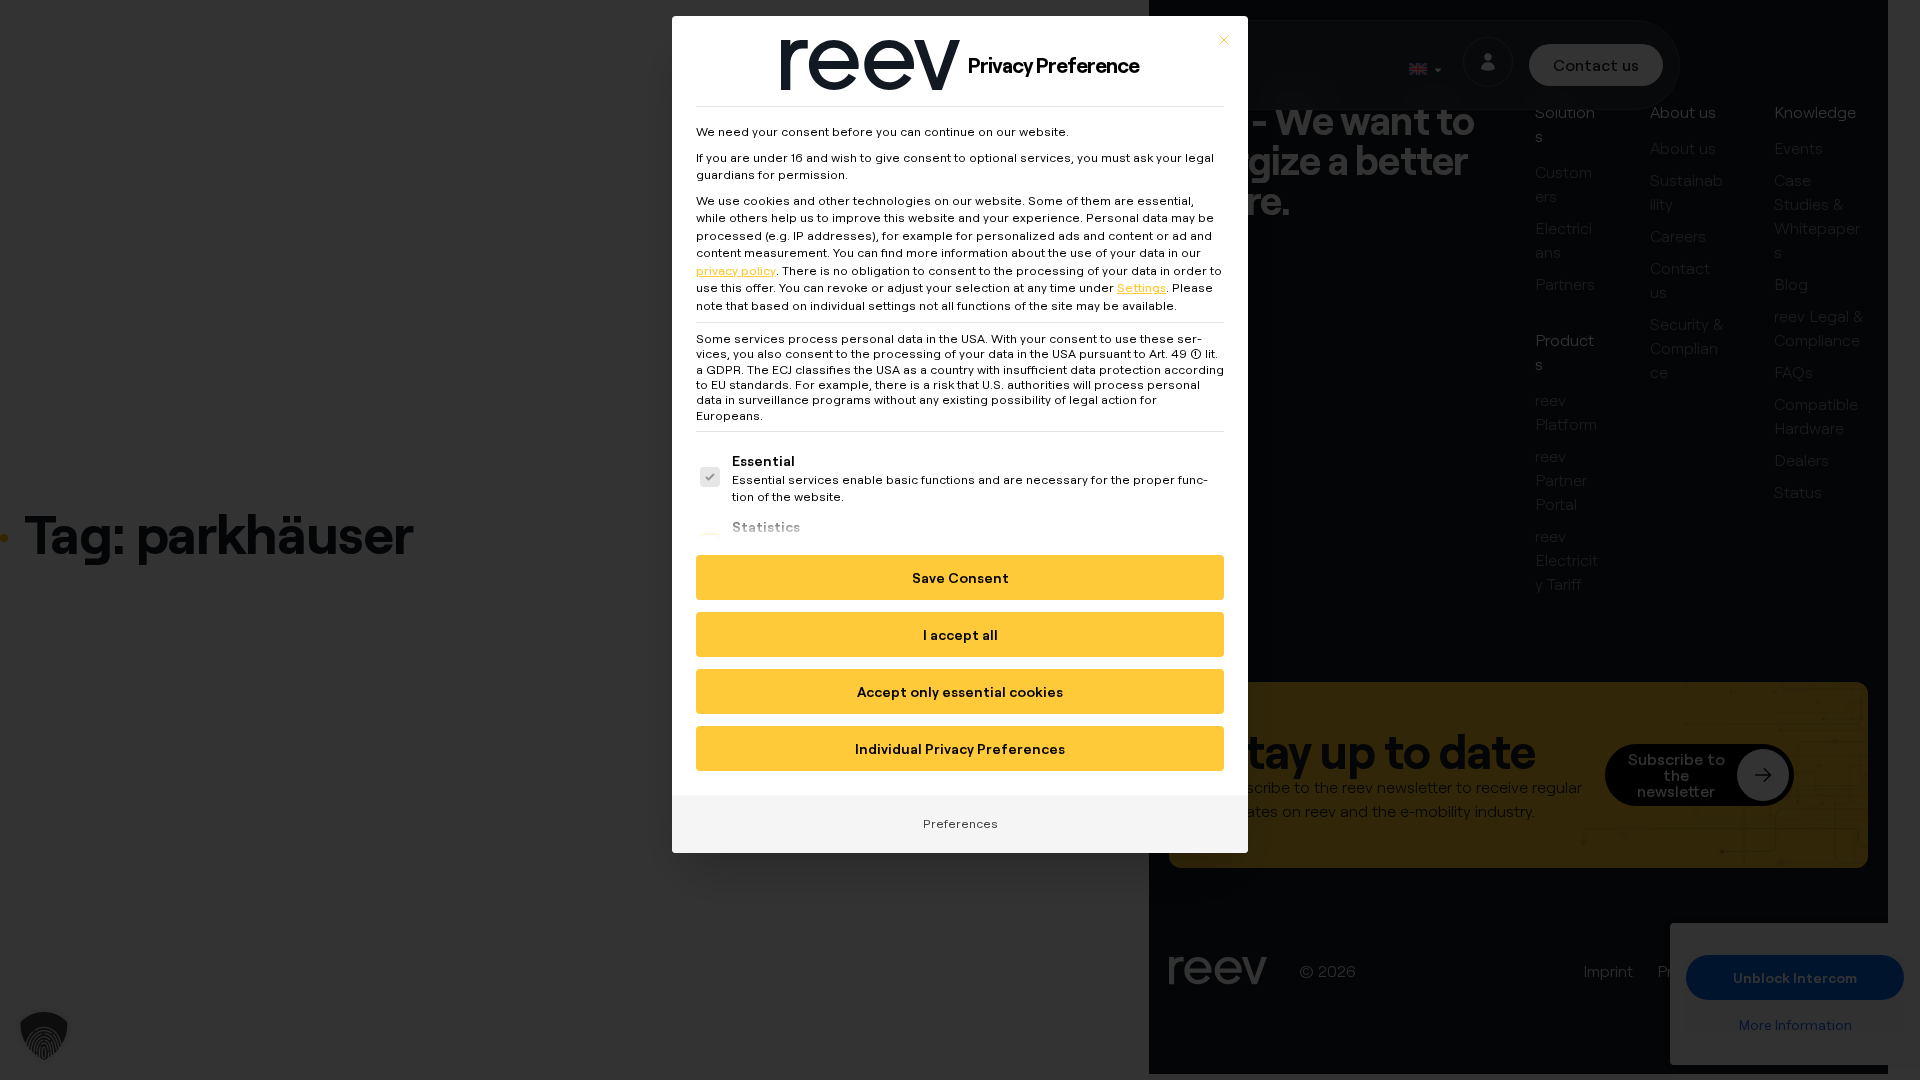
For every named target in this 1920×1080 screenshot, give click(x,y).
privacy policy (736, 270)
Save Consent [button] (960, 577)
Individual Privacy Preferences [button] (960, 748)
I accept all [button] (960, 634)
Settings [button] (1141, 287)
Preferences (960, 823)
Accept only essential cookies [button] (960, 691)
